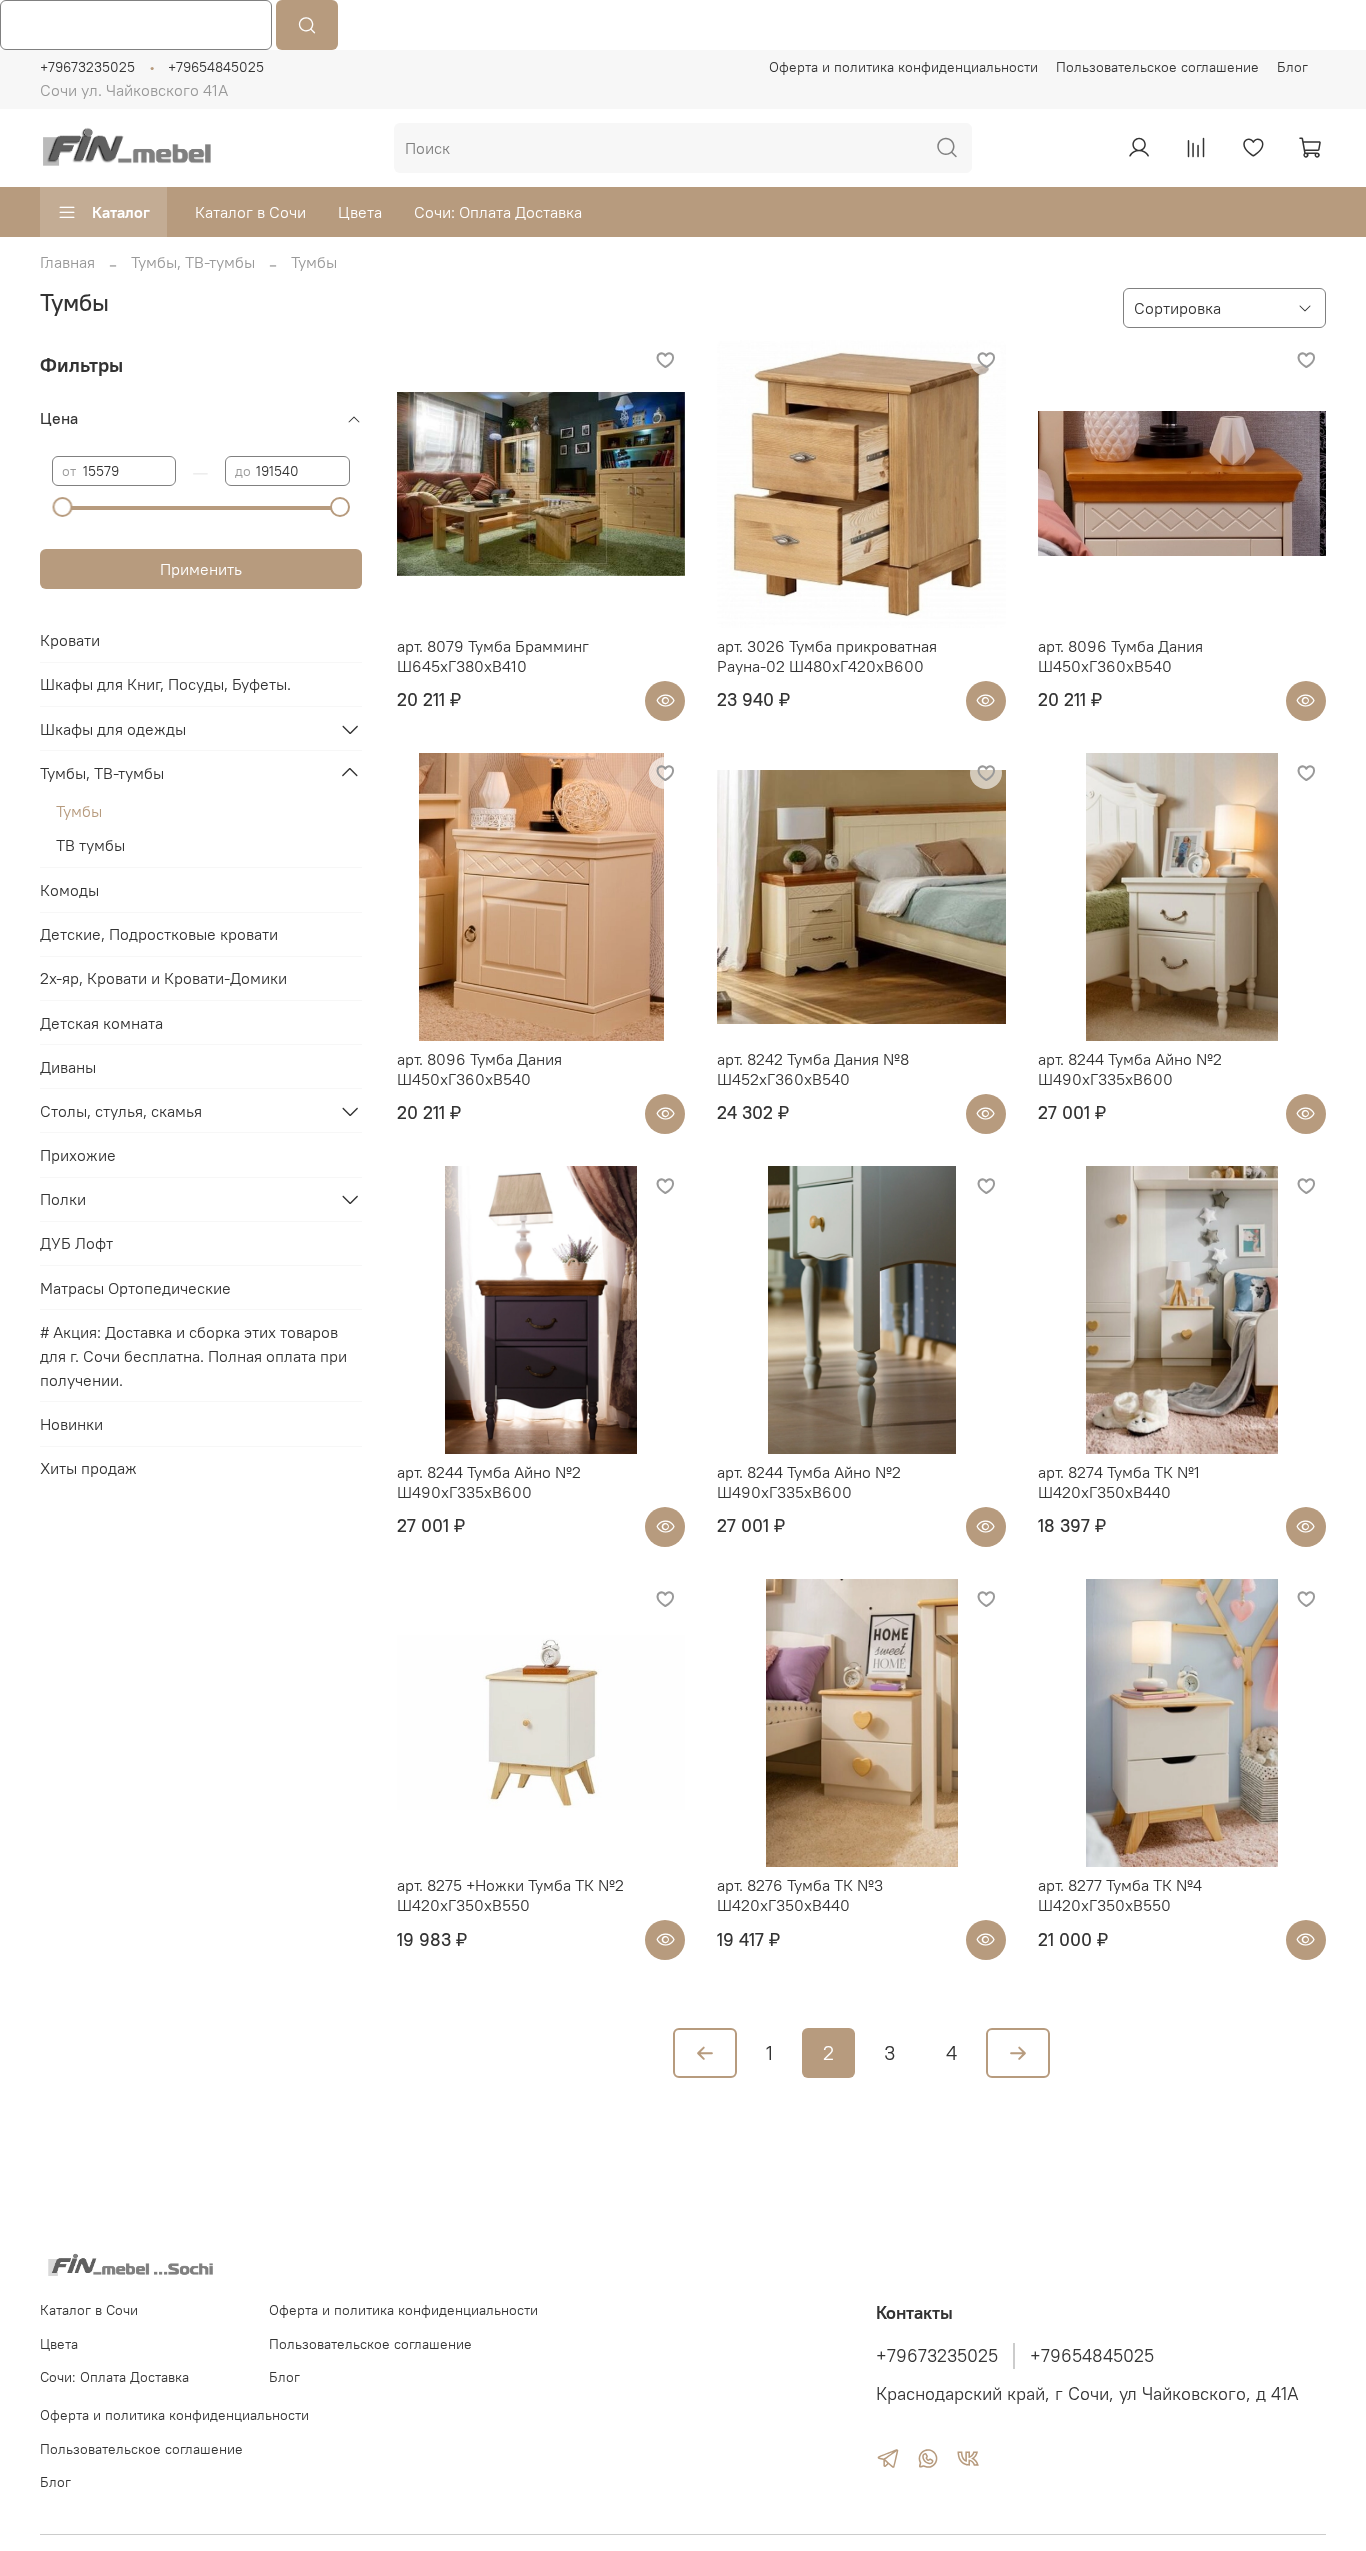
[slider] (62, 507)
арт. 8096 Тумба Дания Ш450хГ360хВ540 (1120, 656)
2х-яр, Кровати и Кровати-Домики (163, 978)
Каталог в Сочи (250, 212)
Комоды (69, 890)
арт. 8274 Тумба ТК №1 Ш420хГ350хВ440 (1119, 1482)
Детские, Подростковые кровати (159, 934)
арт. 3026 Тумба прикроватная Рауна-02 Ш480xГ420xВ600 (827, 656)
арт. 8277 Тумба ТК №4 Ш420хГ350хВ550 (1120, 1895)
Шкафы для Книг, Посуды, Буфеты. (165, 684)
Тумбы (79, 811)
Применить (201, 569)
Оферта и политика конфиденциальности (903, 67)
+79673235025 (87, 67)
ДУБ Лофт (76, 1243)
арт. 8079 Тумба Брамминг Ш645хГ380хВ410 (493, 656)
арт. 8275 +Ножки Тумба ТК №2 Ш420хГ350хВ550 (510, 1895)
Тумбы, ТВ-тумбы (193, 262)
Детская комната (101, 1023)
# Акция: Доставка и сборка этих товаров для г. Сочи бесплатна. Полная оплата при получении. (193, 1356)
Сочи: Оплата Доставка (498, 212)
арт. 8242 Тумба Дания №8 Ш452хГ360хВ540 (813, 1069)
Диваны (68, 1067)
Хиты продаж (88, 1468)
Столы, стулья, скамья (121, 1111)
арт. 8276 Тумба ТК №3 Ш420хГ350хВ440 (800, 1895)
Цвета (360, 212)
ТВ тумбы (90, 845)
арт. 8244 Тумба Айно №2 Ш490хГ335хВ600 (1130, 1069)
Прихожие (78, 1155)
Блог (1292, 67)
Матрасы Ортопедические (135, 1288)
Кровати (70, 640)
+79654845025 (216, 67)
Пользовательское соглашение (1157, 67)
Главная (67, 262)
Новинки (71, 1424)
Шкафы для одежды (113, 729)
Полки (63, 1199)
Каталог (121, 212)
